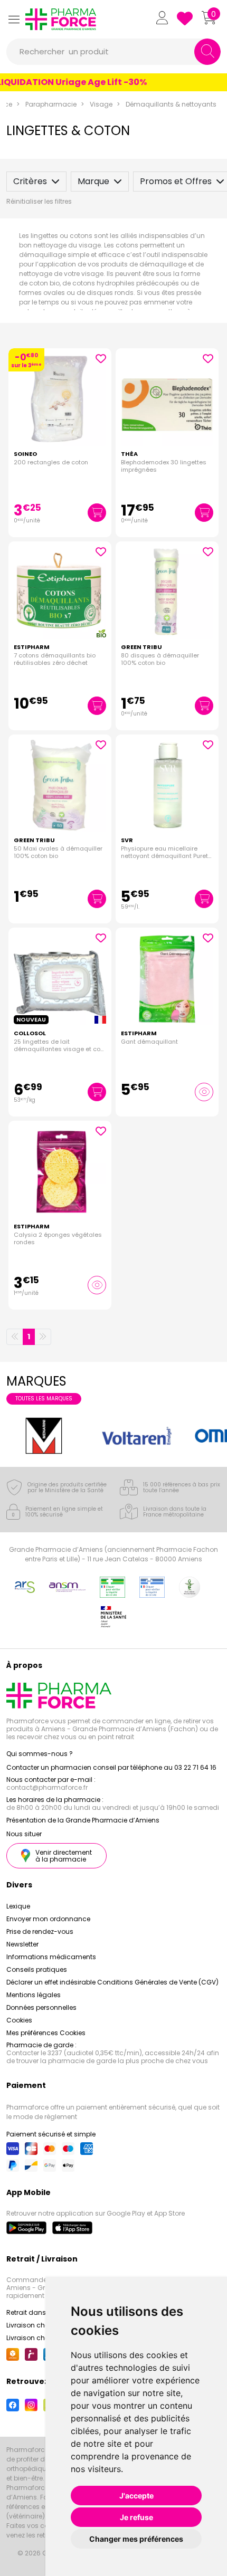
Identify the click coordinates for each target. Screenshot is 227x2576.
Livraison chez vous (38, 2325)
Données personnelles (41, 2007)
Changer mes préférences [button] (136, 2539)
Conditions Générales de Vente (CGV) (158, 1982)
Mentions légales (34, 1995)
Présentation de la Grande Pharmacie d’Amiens (83, 1820)
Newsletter (22, 1944)
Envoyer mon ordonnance (48, 1919)
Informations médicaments (51, 1957)
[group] (44, 1436)
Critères (30, 181)
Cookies (19, 2020)
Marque (93, 181)
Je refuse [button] (136, 2517)
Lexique (18, 1906)
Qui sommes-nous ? (40, 1754)
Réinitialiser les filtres (39, 201)
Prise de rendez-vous (40, 1931)
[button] (14, 19)
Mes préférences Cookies (46, 2033)
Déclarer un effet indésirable (51, 1982)
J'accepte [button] (136, 2496)
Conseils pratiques (37, 1969)
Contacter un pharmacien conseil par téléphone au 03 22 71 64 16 (111, 1767)
